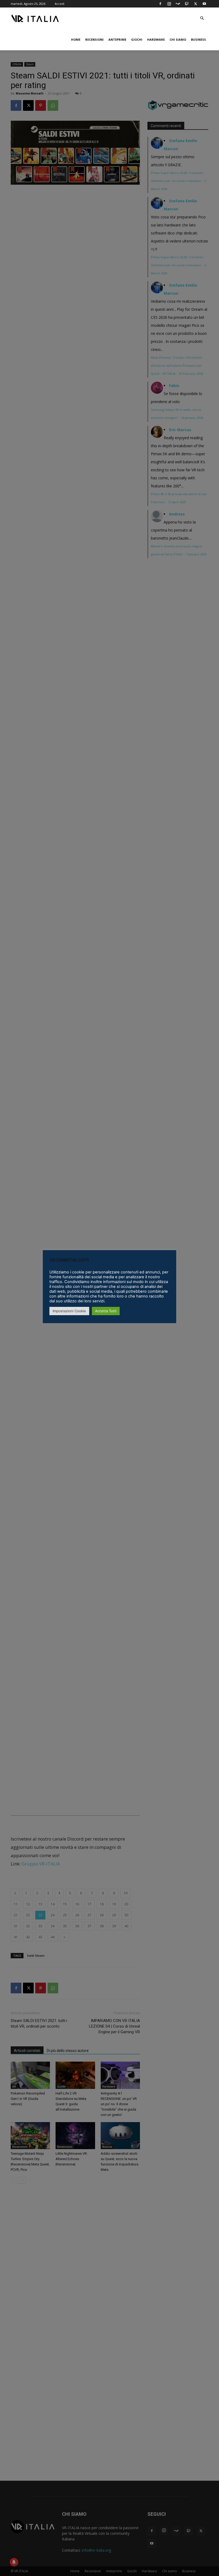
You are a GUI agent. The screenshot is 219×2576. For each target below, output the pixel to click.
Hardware (156, 39)
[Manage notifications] (14, 2562)
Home (76, 39)
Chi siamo (178, 39)
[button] (202, 18)
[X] (195, 4)
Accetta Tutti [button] (106, 1311)
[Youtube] (204, 4)
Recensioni (94, 39)
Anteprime (117, 39)
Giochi (137, 39)
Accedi (60, 4)
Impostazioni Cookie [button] (69, 1311)
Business (198, 39)
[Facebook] (160, 4)
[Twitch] (187, 4)
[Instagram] (169, 4)
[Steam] (178, 4)
